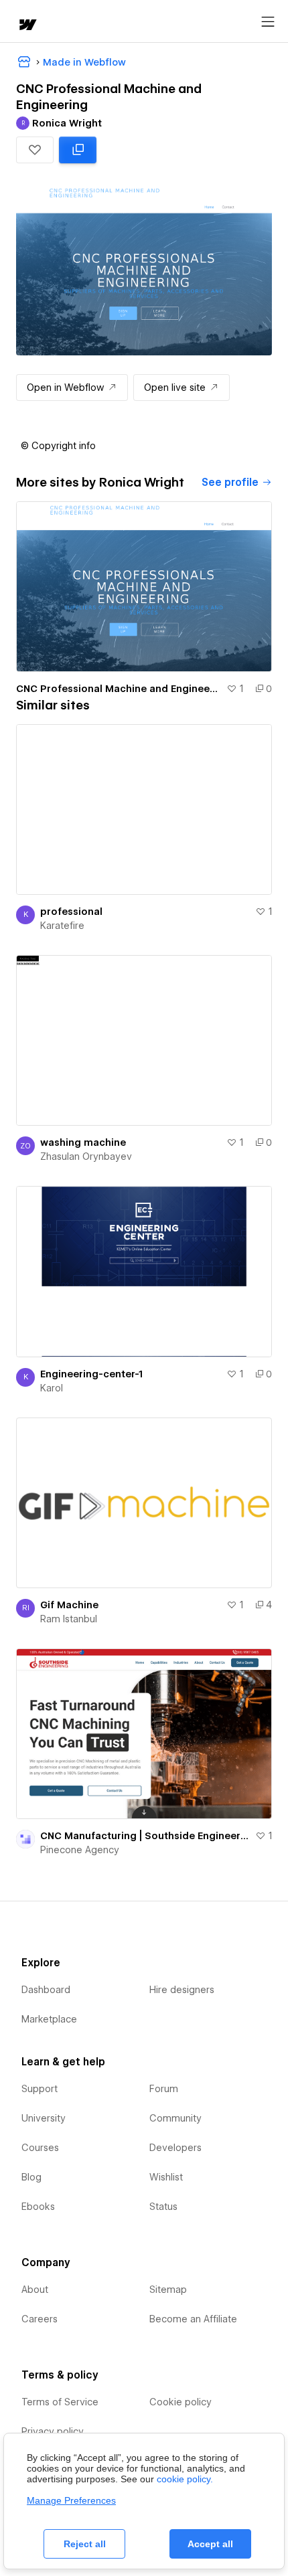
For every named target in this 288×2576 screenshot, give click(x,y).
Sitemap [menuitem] (168, 2290)
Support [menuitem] (40, 2089)
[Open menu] (268, 22)
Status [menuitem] (163, 2207)
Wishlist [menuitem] (166, 2177)
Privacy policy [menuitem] (53, 2431)
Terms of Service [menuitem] (60, 2402)
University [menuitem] (44, 2118)
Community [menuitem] (175, 2118)
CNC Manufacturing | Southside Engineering (145, 1836)
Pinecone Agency (80, 1850)
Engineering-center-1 (91, 1374)
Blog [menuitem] (31, 2177)
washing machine (83, 1142)
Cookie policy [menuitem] (181, 2402)
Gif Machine (69, 1605)
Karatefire (62, 926)
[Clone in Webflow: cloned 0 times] (78, 150)
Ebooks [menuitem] (38, 2207)
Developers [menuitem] (175, 2148)
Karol (52, 1388)
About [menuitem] (35, 2290)
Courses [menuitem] (40, 2148)
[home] (27, 26)
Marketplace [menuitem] (49, 2019)
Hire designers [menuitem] (182, 1990)
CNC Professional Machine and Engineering (119, 689)
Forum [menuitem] (164, 2089)
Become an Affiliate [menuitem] (193, 2319)
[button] (35, 150)
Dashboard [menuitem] (46, 1990)
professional (71, 912)
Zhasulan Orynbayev (86, 1156)
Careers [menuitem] (40, 2319)
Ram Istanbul (69, 1619)
